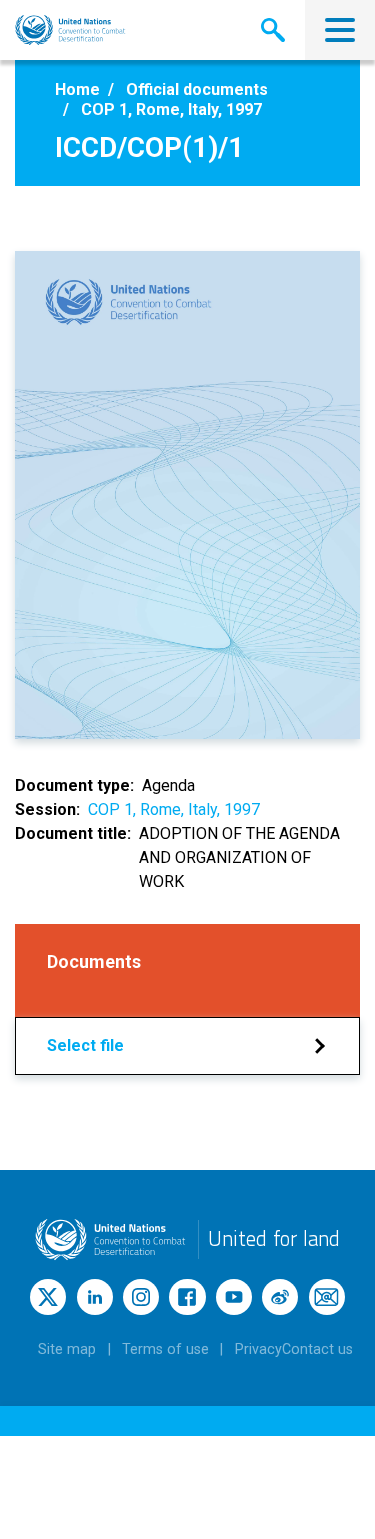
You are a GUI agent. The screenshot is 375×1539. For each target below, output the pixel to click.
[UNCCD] (70, 30)
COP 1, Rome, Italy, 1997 (174, 809)
